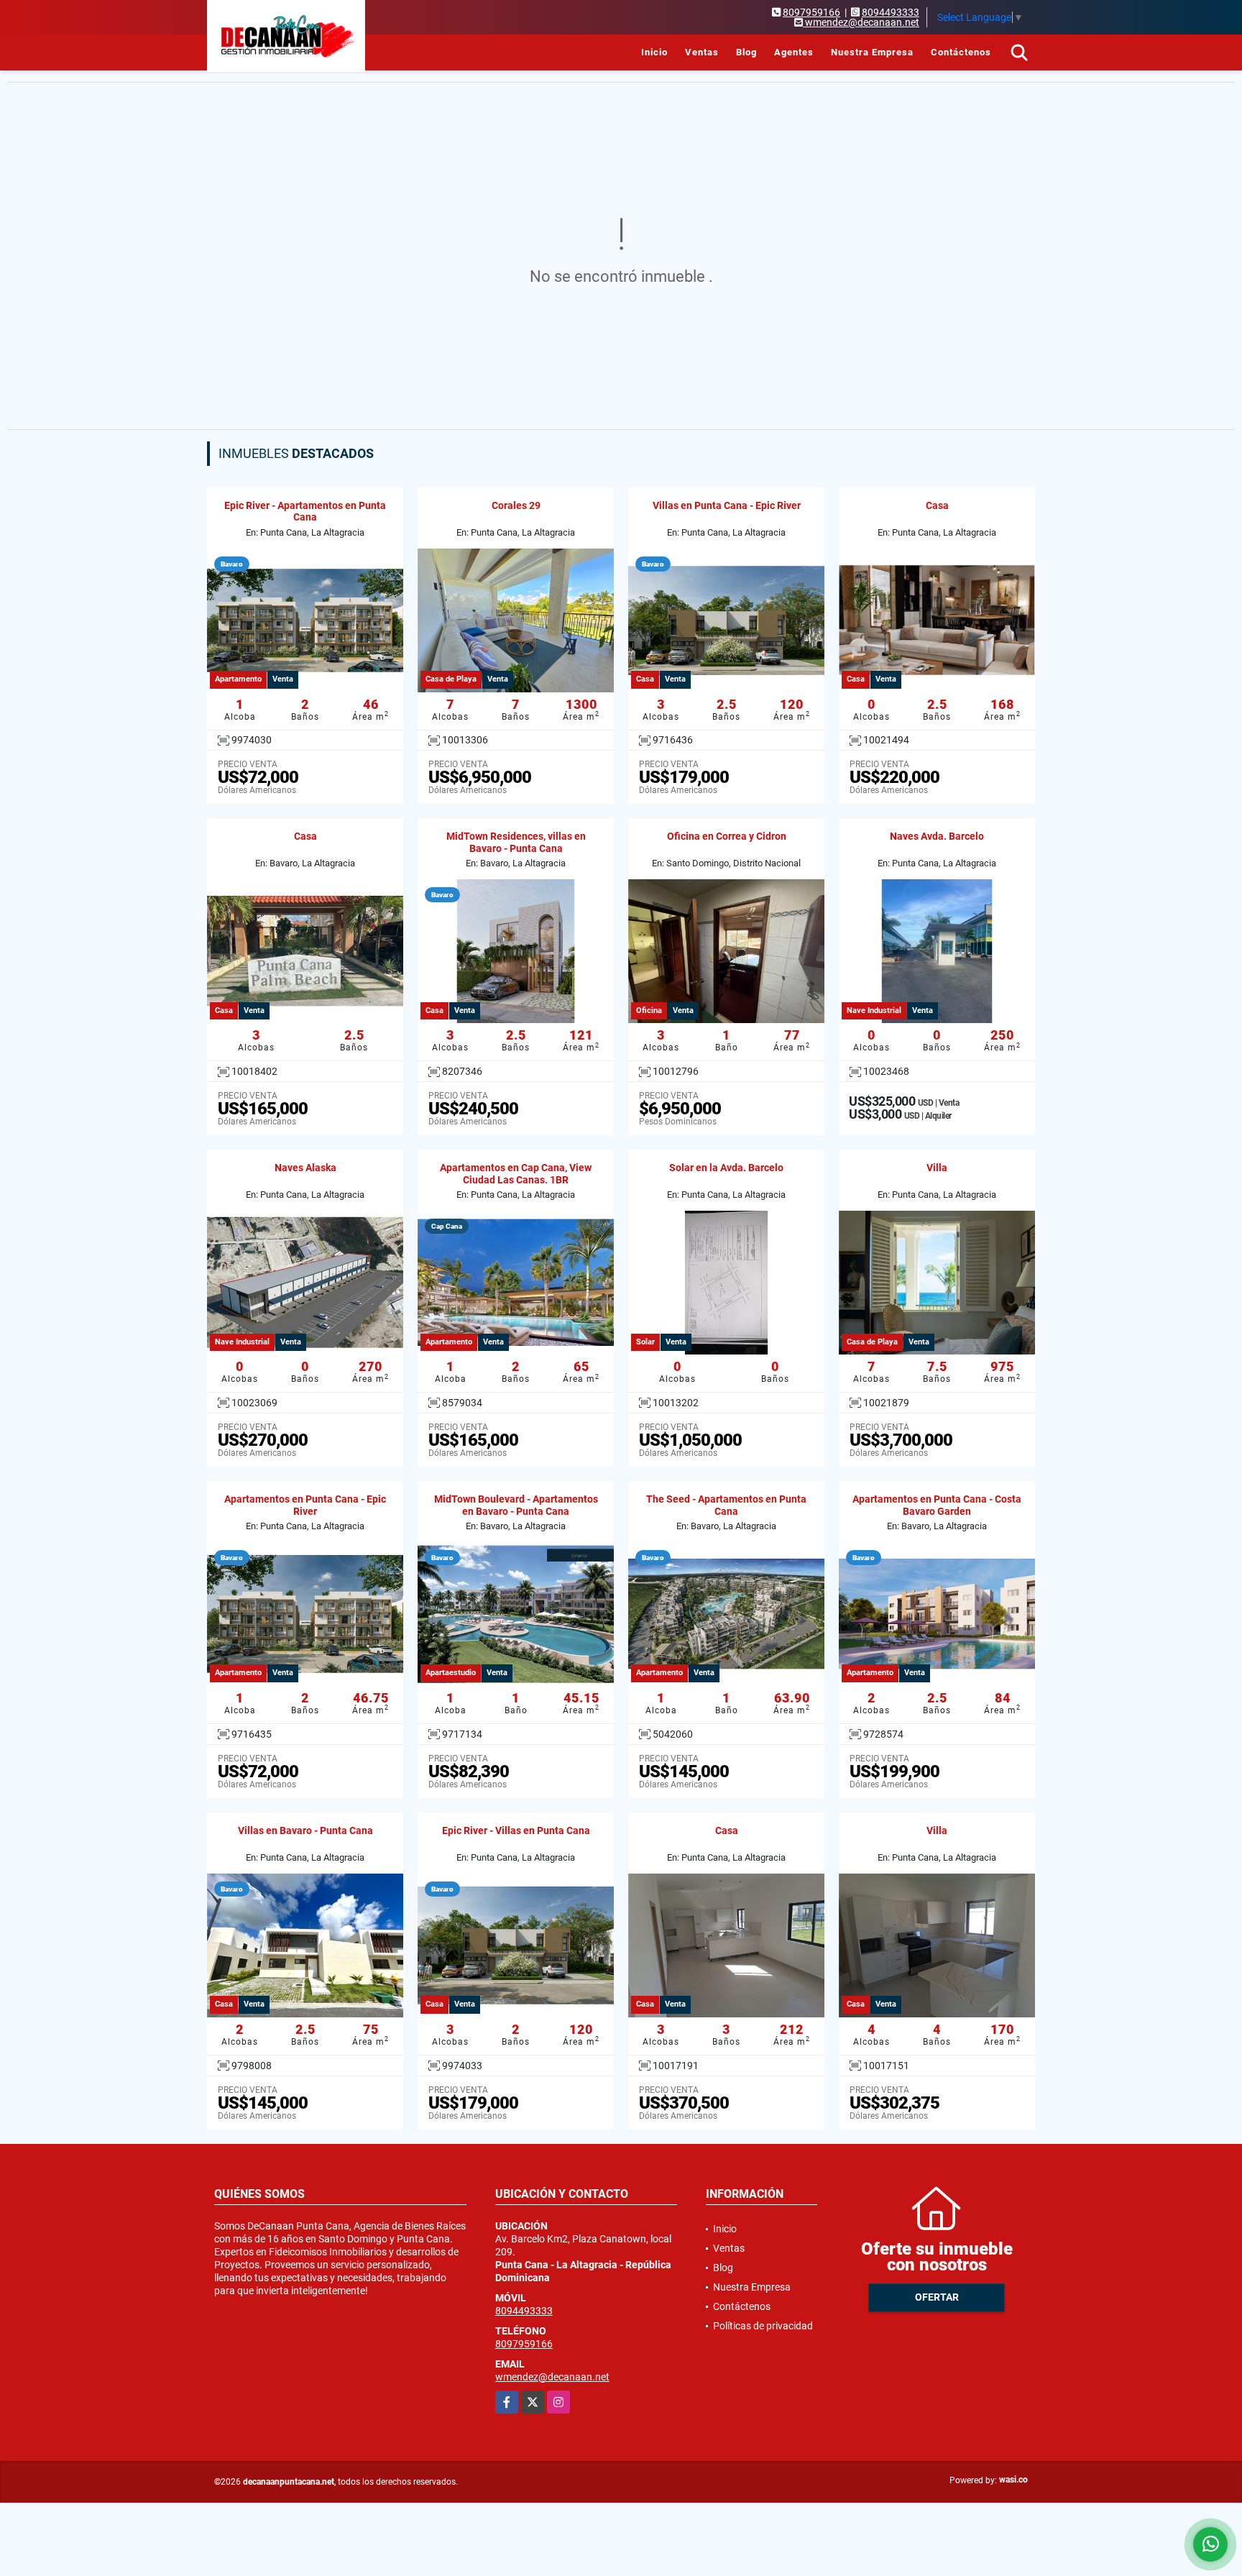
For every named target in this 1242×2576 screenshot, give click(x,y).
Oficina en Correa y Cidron (727, 836)
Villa (937, 1168)
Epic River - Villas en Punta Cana (516, 1830)
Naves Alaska (305, 1168)
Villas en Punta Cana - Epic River (727, 505)
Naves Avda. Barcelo (937, 836)
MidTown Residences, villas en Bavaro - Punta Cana (516, 842)
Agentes (794, 52)
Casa (937, 505)
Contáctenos (961, 52)
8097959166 (811, 12)
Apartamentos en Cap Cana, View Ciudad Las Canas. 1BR (516, 1174)
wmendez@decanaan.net (552, 2377)
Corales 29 (516, 505)
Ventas (702, 52)
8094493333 (891, 12)
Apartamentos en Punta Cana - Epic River (305, 1505)
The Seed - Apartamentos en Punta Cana (726, 1505)
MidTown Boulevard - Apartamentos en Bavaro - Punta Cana (516, 1505)
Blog (746, 52)
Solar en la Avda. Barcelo (726, 1168)
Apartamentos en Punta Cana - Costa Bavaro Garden (937, 1505)
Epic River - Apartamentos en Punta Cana (305, 512)
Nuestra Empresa (872, 52)
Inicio (654, 52)
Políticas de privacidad (763, 2326)
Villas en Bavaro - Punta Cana (305, 1830)
